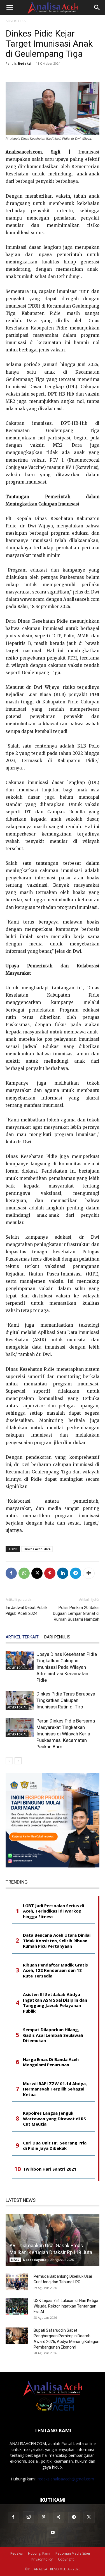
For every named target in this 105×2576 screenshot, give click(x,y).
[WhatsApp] (24, 1573)
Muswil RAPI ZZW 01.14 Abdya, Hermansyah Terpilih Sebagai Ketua (55, 2089)
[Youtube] (53, 2533)
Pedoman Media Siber (73, 2553)
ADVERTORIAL (17, 21)
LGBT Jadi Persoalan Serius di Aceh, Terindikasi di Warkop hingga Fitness (53, 1911)
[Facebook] (11, 1573)
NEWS (15, 2260)
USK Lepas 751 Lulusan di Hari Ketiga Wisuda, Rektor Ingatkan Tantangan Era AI (66, 2306)
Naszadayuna (35, 2260)
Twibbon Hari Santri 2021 (50, 2169)
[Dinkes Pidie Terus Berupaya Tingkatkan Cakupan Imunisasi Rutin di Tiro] (20, 1700)
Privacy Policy (42, 2559)
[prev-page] (9, 1761)
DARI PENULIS (57, 1637)
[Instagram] (29, 2517)
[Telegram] (76, 1573)
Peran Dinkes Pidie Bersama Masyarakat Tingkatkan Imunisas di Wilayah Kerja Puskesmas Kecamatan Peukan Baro (66, 1734)
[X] (37, 1573)
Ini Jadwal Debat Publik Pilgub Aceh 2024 (26, 1610)
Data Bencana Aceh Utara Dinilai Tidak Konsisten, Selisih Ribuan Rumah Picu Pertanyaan (57, 1941)
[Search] (97, 8)
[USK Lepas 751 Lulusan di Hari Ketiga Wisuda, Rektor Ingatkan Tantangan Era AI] (17, 2306)
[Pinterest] (50, 1573)
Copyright (66, 2559)
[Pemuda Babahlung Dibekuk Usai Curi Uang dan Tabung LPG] (17, 2282)
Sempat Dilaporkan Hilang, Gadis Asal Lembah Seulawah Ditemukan (53, 2035)
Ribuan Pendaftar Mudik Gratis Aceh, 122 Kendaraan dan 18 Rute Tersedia (55, 1970)
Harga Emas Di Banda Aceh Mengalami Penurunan (51, 2062)
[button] (10, 8)
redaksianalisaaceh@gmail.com (66, 2479)
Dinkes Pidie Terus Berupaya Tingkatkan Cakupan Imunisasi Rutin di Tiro (66, 1700)
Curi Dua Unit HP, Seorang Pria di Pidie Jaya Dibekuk (55, 2146)
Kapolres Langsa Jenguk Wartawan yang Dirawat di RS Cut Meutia (54, 2119)
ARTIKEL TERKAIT (22, 1637)
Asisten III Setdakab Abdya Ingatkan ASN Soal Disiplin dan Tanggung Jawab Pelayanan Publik (55, 2003)
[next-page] (18, 1761)
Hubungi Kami (39, 2553)
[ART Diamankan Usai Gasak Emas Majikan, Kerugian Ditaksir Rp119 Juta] (53, 2240)
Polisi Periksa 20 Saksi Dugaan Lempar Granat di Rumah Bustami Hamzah (76, 1613)
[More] (89, 1573)
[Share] (59, 2517)
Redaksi (25, 63)
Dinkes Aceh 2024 (37, 1549)
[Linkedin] (63, 1573)
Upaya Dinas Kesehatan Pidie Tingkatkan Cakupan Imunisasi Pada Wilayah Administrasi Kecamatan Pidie (67, 1667)
